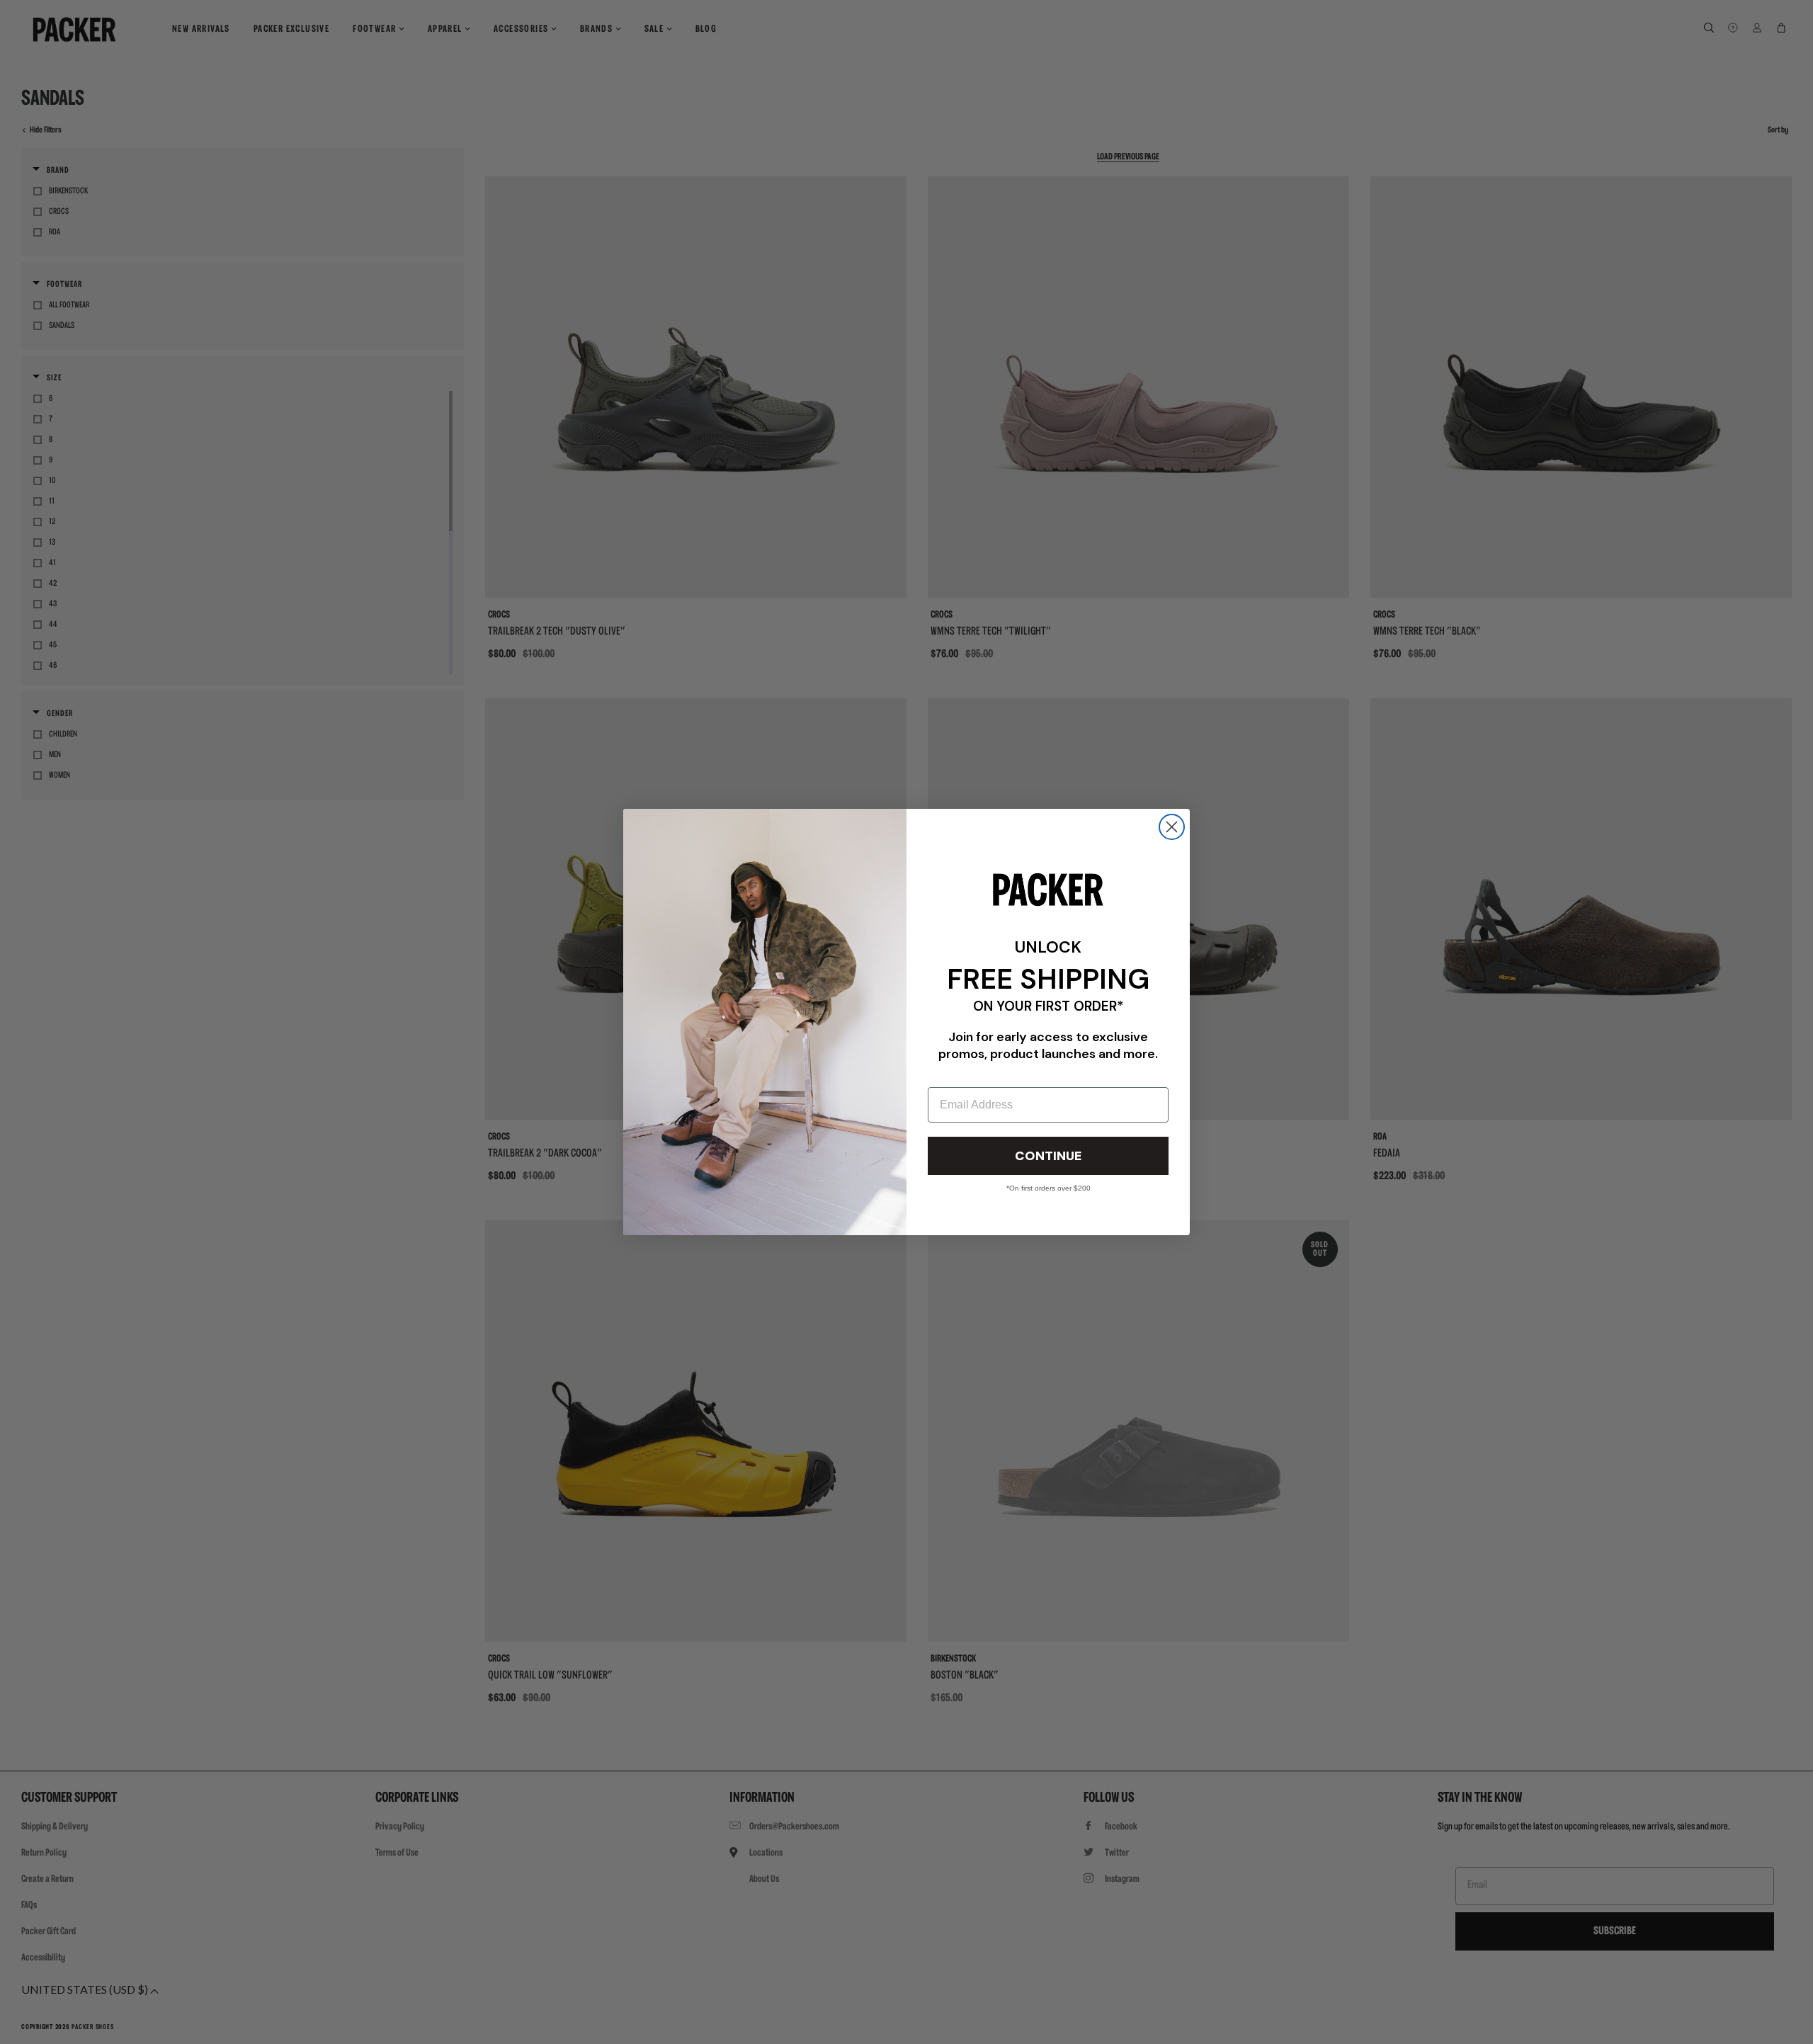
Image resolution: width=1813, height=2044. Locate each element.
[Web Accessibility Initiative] (6, 2027)
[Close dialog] (1172, 827)
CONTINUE (1048, 1156)
